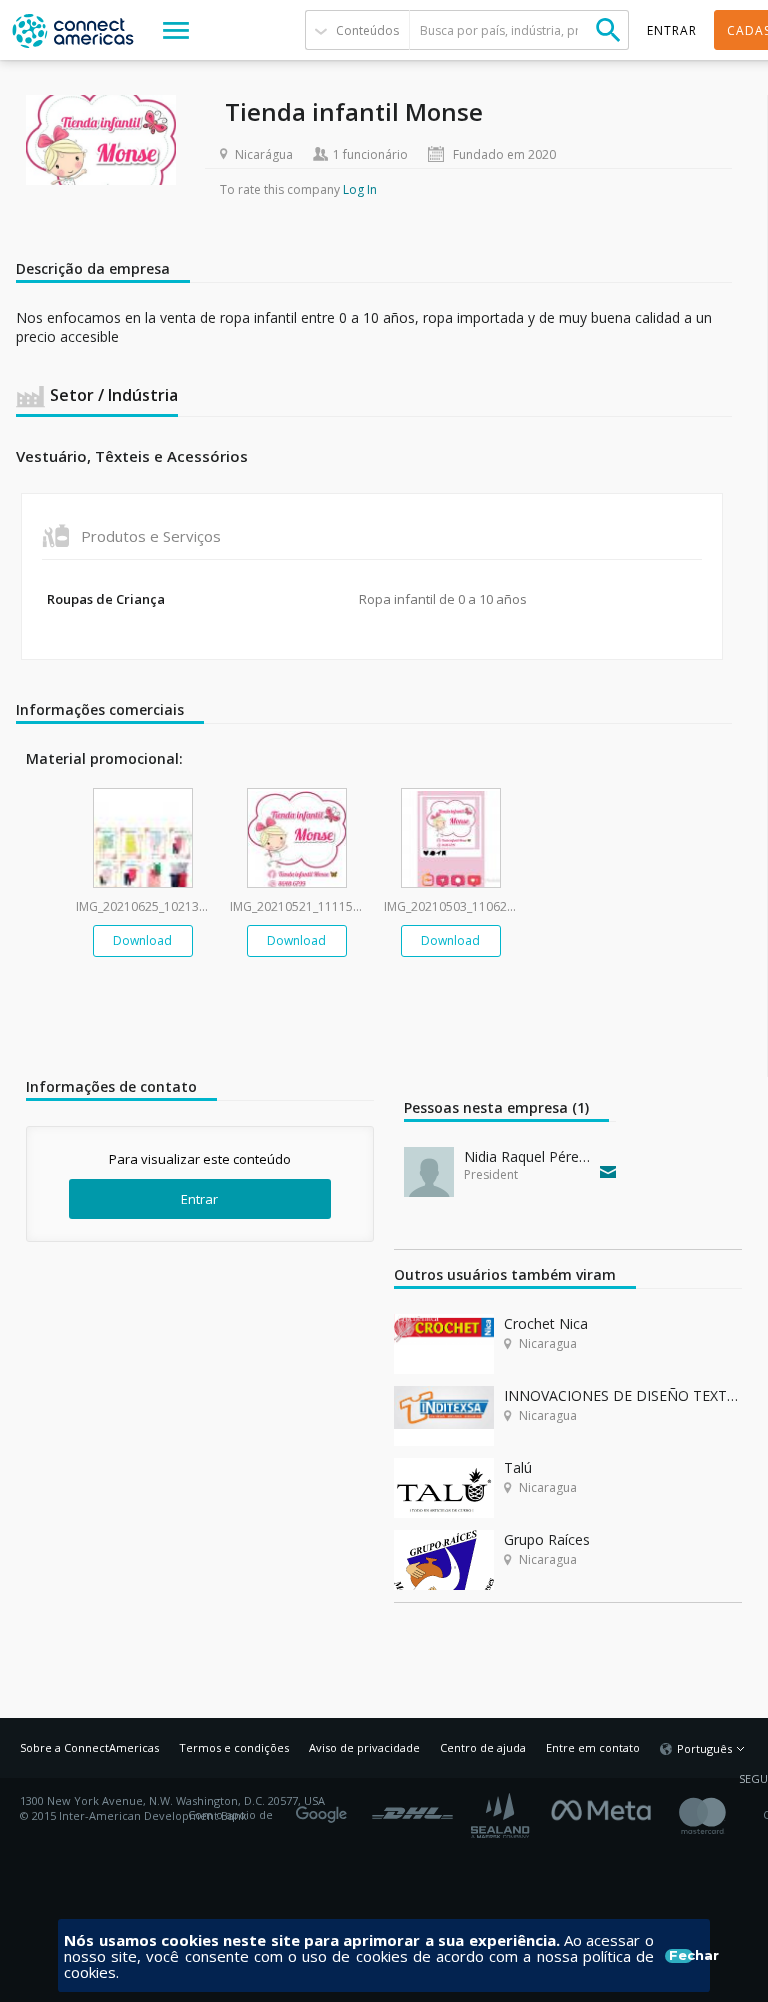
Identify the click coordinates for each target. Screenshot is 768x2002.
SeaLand (502, 1815)
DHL (412, 1808)
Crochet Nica (546, 1323)
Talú (518, 1467)
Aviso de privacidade (364, 1747)
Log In (360, 189)
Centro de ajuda (483, 1747)
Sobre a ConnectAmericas (89, 1747)
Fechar (681, 1956)
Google (325, 1808)
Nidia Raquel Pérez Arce (527, 1156)
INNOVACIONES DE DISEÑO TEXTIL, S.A (623, 1395)
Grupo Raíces (547, 1539)
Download (142, 940)
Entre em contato (593, 1747)
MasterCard (719, 1815)
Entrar (199, 1199)
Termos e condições (234, 1747)
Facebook (606, 1808)
